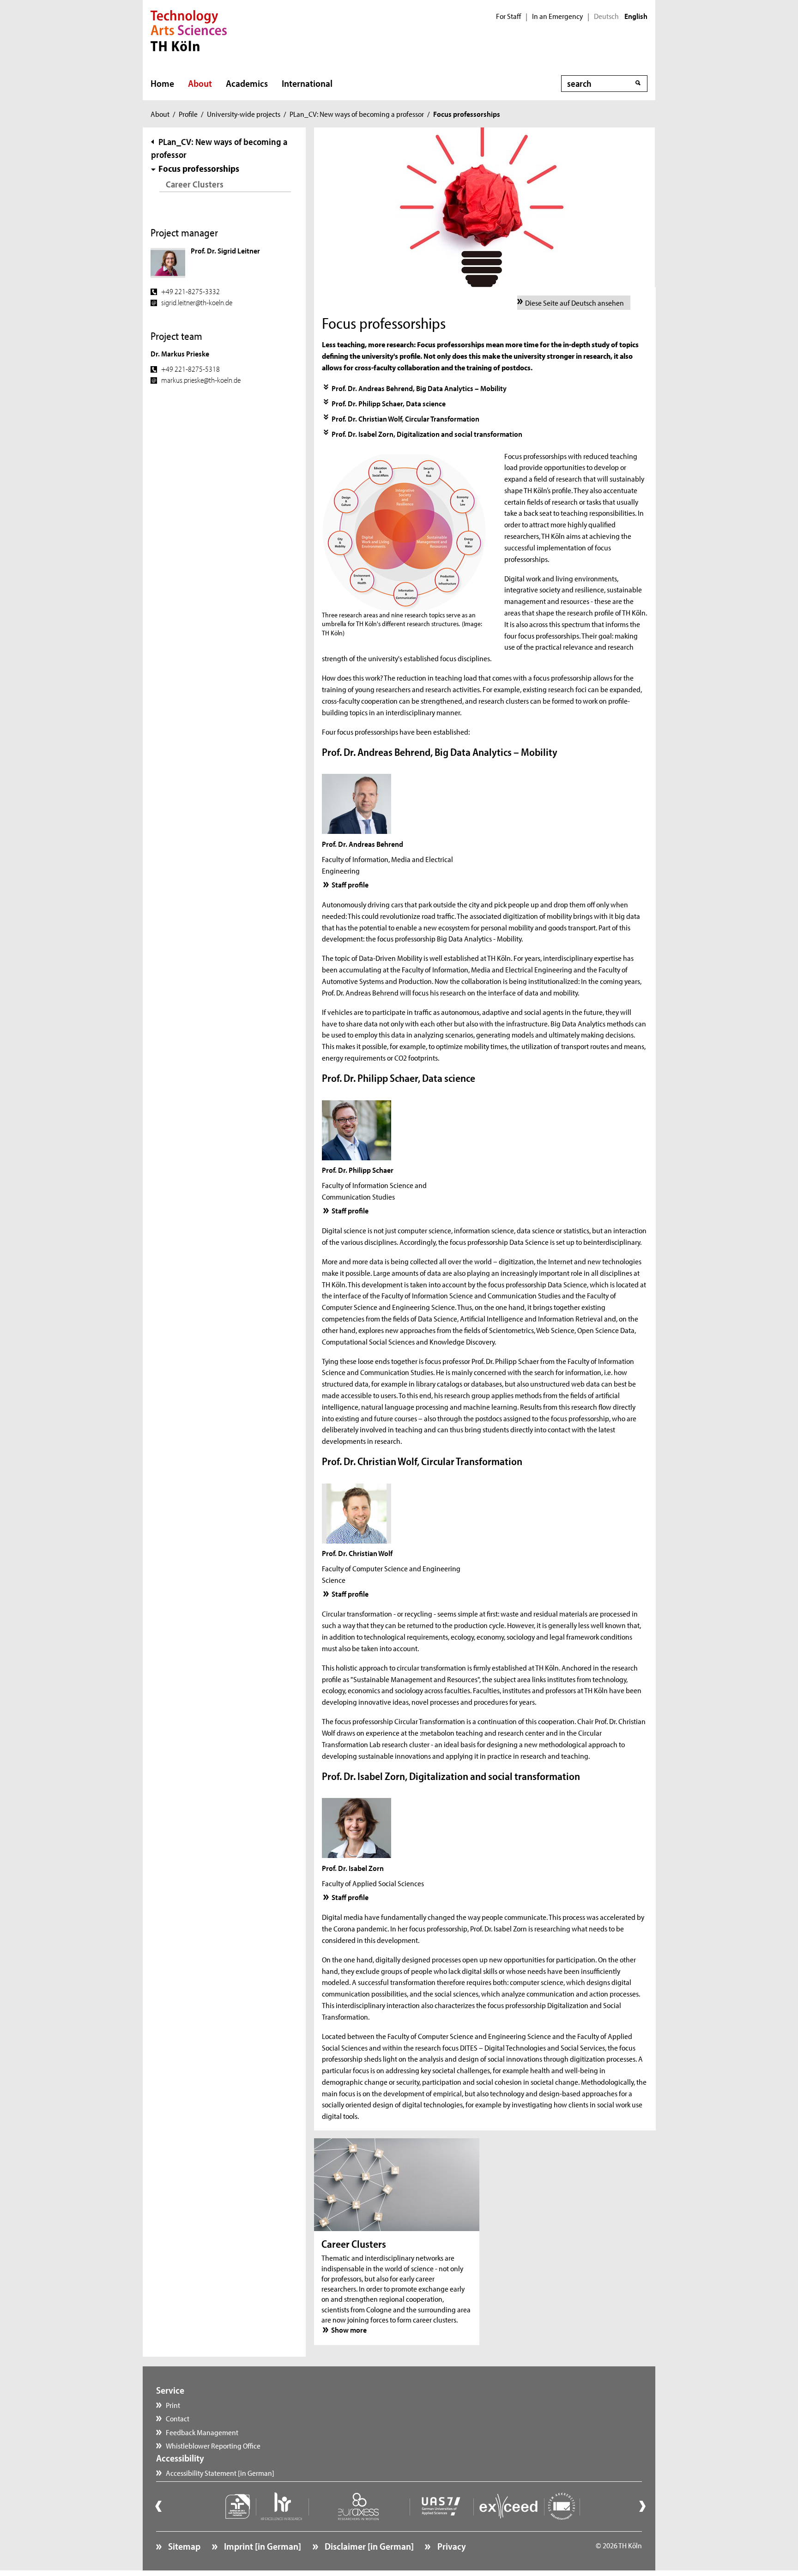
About (200, 83)
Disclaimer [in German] (368, 2546)
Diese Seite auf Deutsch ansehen (574, 302)
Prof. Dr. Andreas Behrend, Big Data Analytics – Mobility (419, 388)
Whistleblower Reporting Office (213, 2445)
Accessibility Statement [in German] (220, 2473)
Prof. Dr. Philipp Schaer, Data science (389, 403)
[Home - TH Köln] (189, 30)
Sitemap (183, 2546)
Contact (178, 2418)
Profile (188, 114)
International (307, 83)
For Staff (508, 16)
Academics (247, 83)
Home (162, 83)
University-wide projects (244, 114)
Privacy (450, 2546)
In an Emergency (557, 16)
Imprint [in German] (262, 2546)
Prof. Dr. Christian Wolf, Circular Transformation (405, 418)
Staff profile (350, 884)
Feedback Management (202, 2432)
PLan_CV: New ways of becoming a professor (357, 114)
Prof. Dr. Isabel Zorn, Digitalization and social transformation (427, 434)
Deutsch (606, 16)
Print (173, 2405)
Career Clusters (195, 184)
